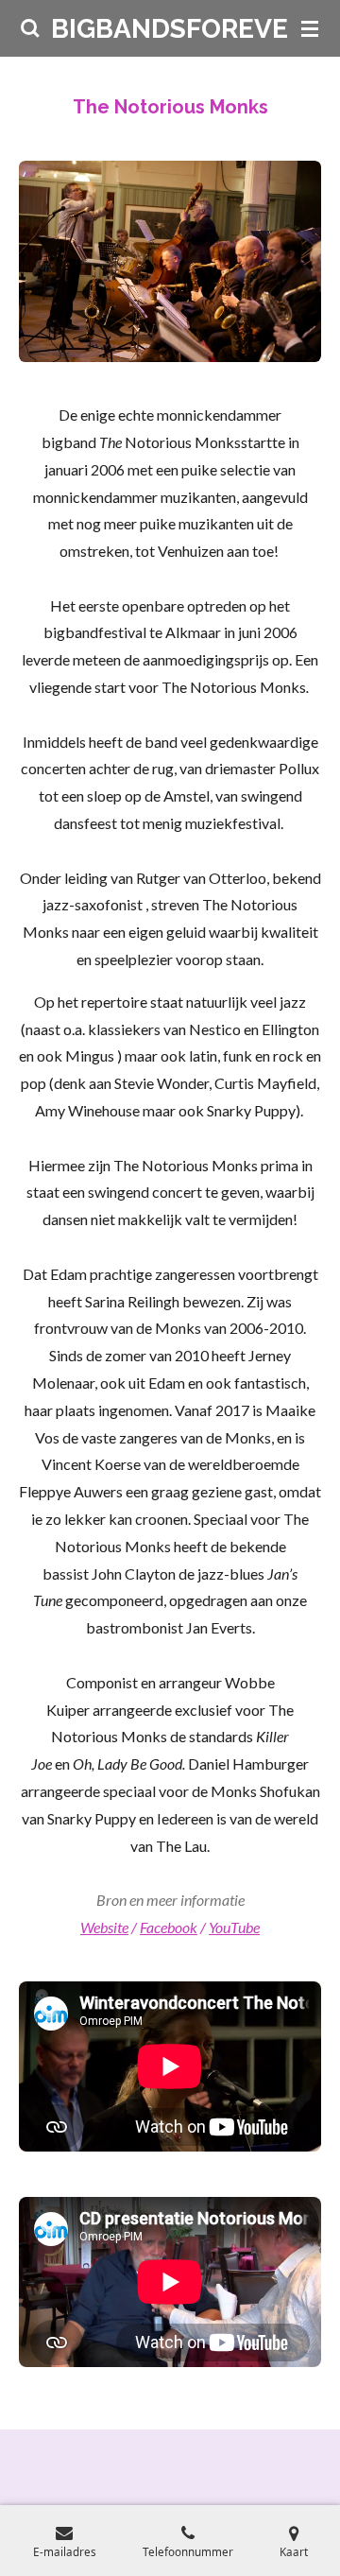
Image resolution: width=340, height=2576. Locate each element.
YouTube (234, 1927)
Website (104, 1927)
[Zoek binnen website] (30, 28)
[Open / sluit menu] (310, 28)
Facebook (169, 1927)
